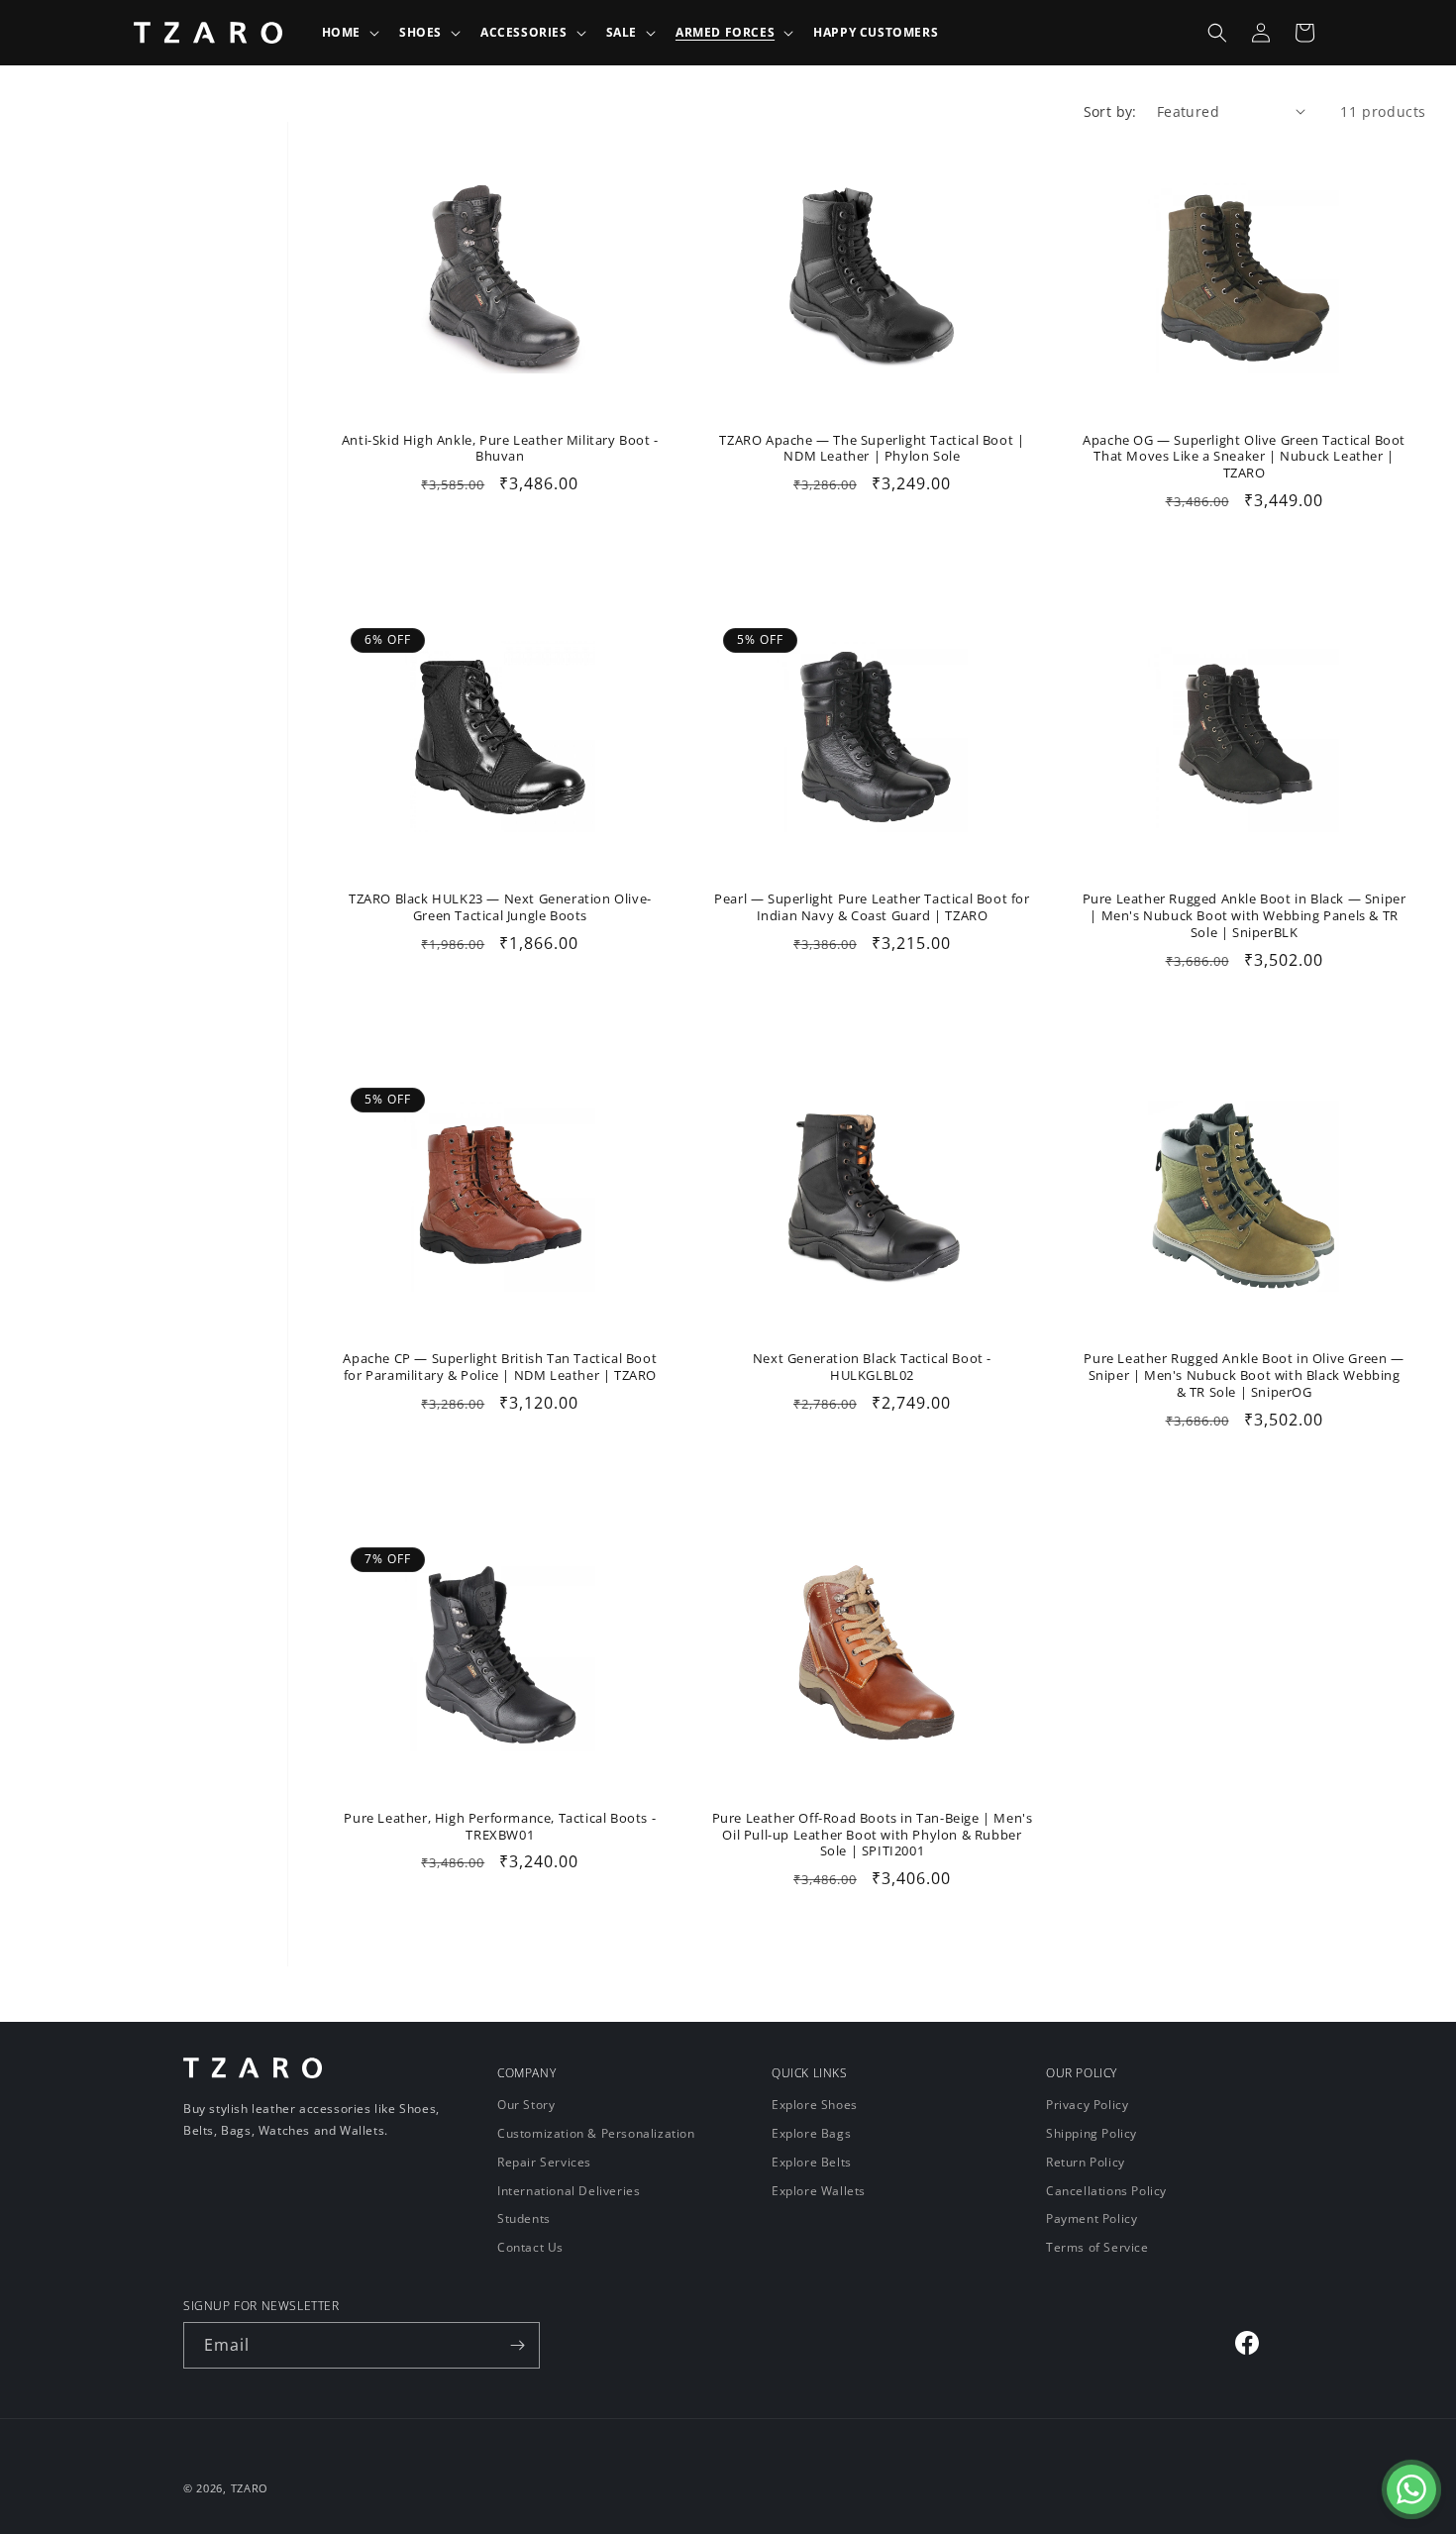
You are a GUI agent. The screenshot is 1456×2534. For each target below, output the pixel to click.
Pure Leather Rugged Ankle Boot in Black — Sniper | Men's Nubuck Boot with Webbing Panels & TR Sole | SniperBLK (1245, 916)
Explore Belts (812, 2162)
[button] (349, 33)
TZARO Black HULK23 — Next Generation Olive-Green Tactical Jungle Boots (500, 907)
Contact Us (530, 2247)
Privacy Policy (1087, 2106)
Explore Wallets (819, 2191)
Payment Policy (1092, 2218)
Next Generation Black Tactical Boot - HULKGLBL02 (872, 1367)
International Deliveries (569, 2191)
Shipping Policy (1092, 2133)
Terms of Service (1097, 2247)
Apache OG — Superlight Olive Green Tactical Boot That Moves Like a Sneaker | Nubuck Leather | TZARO (1244, 457)
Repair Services (544, 2162)
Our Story (526, 2106)
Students (524, 2218)
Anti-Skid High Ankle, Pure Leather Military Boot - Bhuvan (500, 449)
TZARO (250, 2488)
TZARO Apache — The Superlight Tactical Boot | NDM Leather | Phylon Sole (872, 449)
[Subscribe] (517, 2345)
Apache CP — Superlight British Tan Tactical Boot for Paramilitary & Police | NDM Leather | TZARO (500, 1367)
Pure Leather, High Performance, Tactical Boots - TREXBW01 (500, 1827)
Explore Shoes (815, 2106)
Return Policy (1086, 2162)
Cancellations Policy (1106, 2191)
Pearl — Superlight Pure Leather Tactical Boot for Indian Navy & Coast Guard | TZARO (872, 907)
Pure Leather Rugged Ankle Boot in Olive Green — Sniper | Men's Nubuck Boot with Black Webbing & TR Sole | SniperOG (1244, 1375)
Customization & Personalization (596, 2133)
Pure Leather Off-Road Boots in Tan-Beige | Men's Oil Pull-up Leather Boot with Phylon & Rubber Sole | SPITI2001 (873, 1835)
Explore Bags (811, 2133)
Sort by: (1110, 111)
